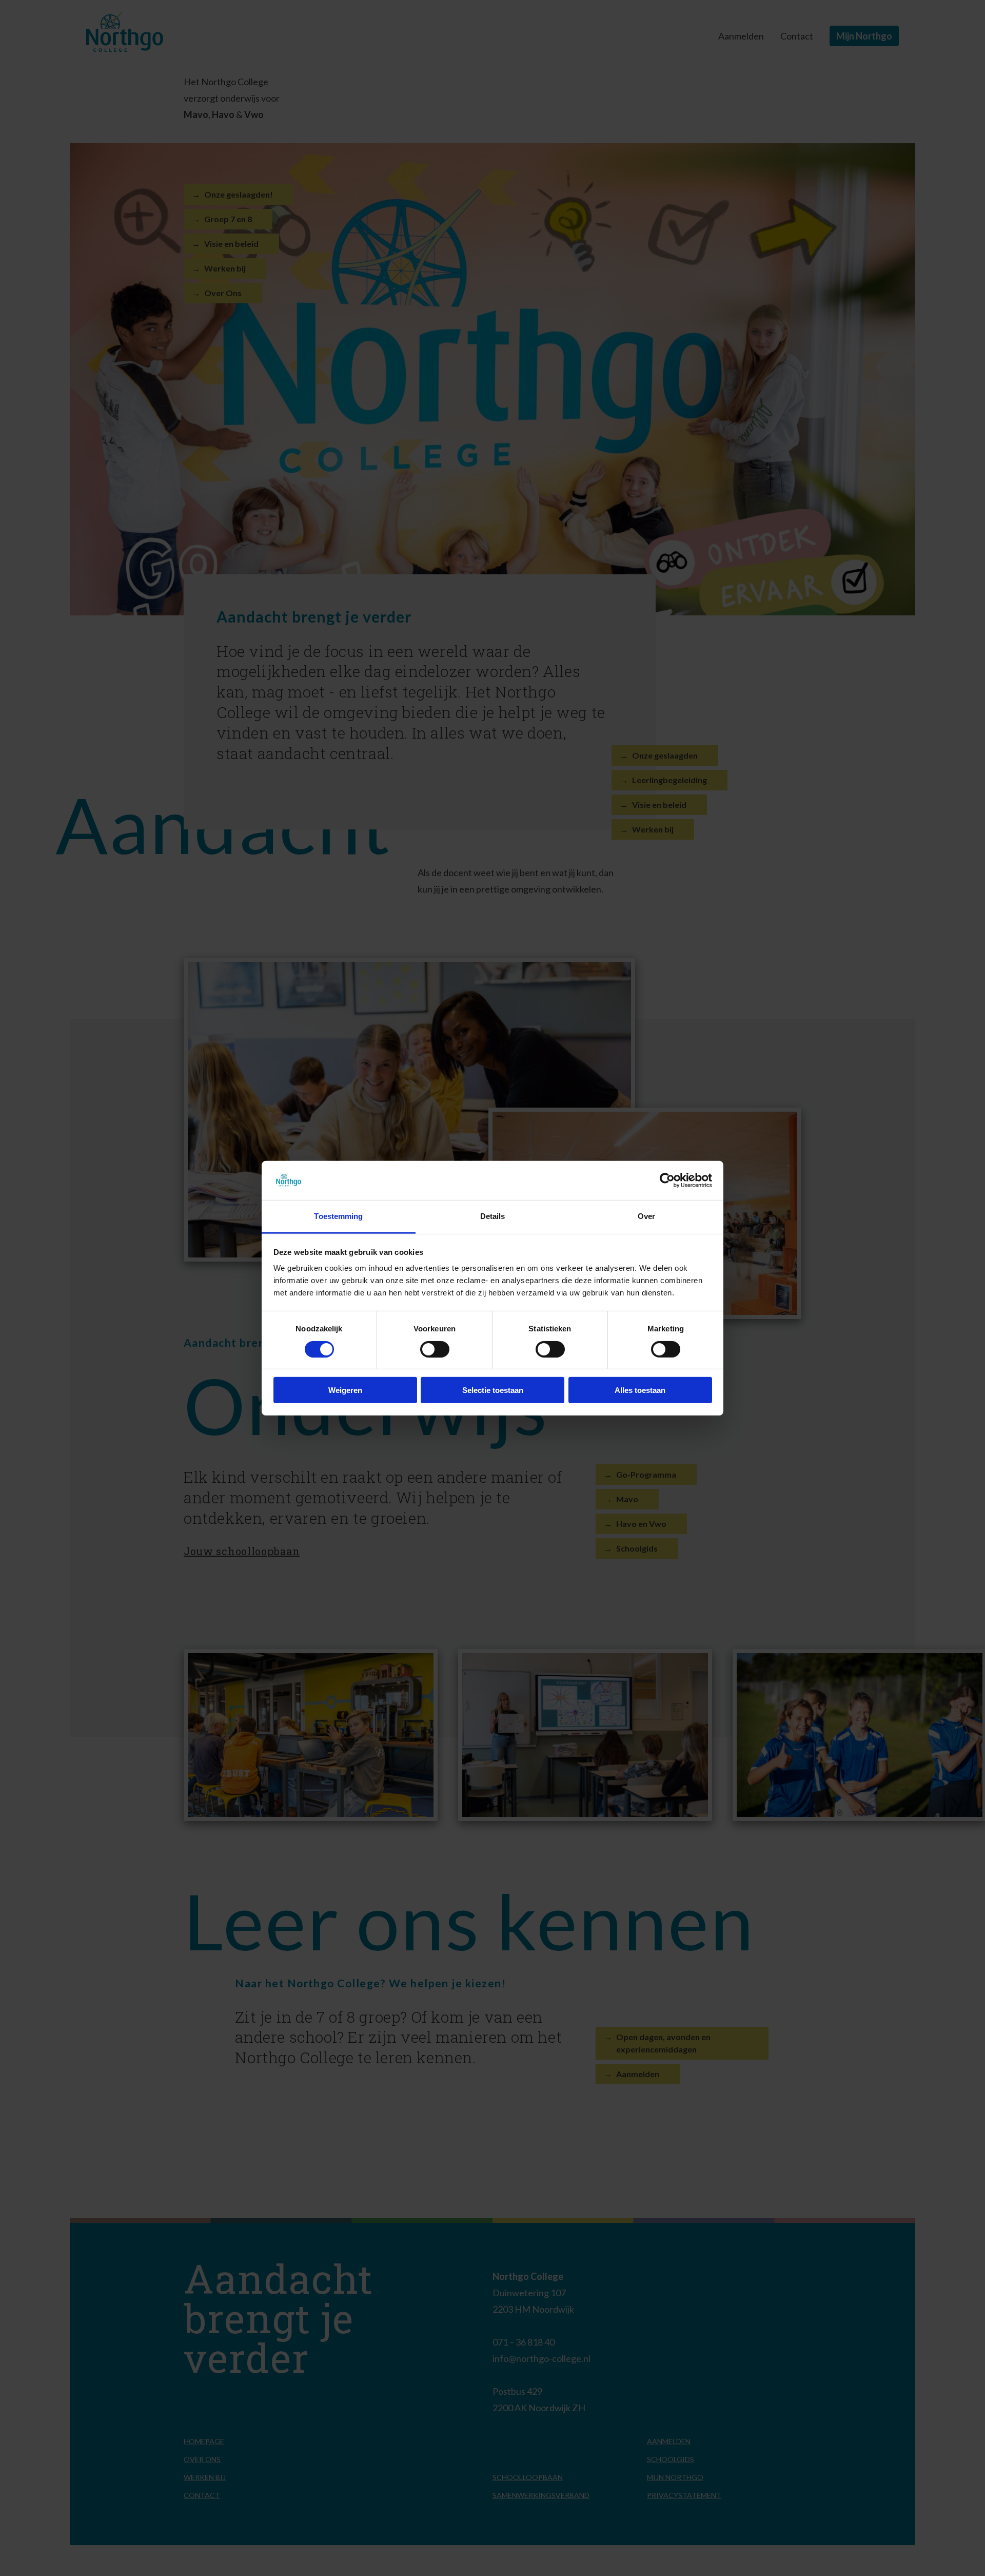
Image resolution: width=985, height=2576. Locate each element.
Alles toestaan (640, 1390)
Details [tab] (493, 1216)
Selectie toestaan (493, 1390)
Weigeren (345, 1390)
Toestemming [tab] (338, 1216)
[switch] (425, 1348)
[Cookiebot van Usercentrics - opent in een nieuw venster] (667, 1180)
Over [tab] (646, 1216)
